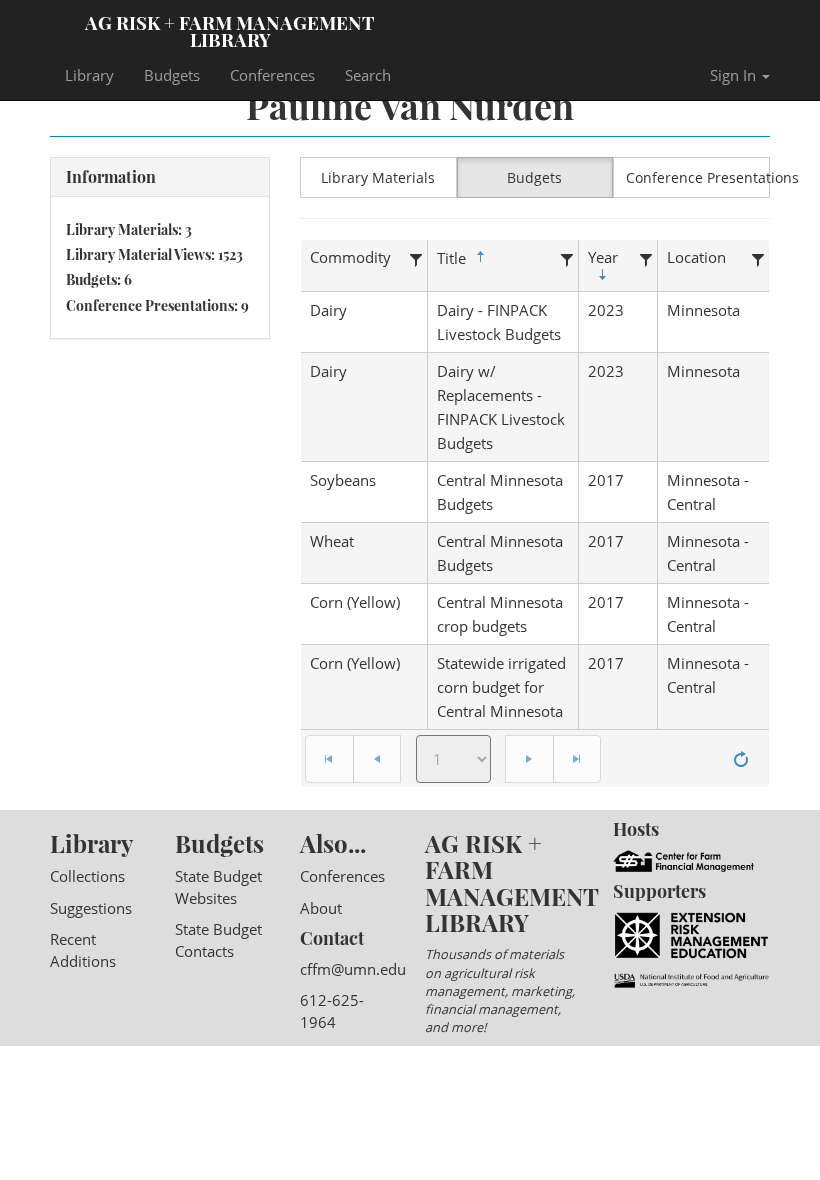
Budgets (172, 75)
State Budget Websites (218, 886)
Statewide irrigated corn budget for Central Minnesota (501, 687)
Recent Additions (83, 949)
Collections (87, 876)
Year (603, 257)
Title (451, 258)
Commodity (350, 257)
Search (368, 75)
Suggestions (91, 908)
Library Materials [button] (378, 177)
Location (696, 257)
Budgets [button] (534, 177)
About (321, 908)
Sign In (735, 75)
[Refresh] (741, 759)
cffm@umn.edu (353, 969)
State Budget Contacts (218, 939)
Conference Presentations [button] (698, 177)
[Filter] (416, 257)
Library (89, 75)
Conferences (272, 75)
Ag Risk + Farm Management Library (230, 30)
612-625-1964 (332, 1010)
